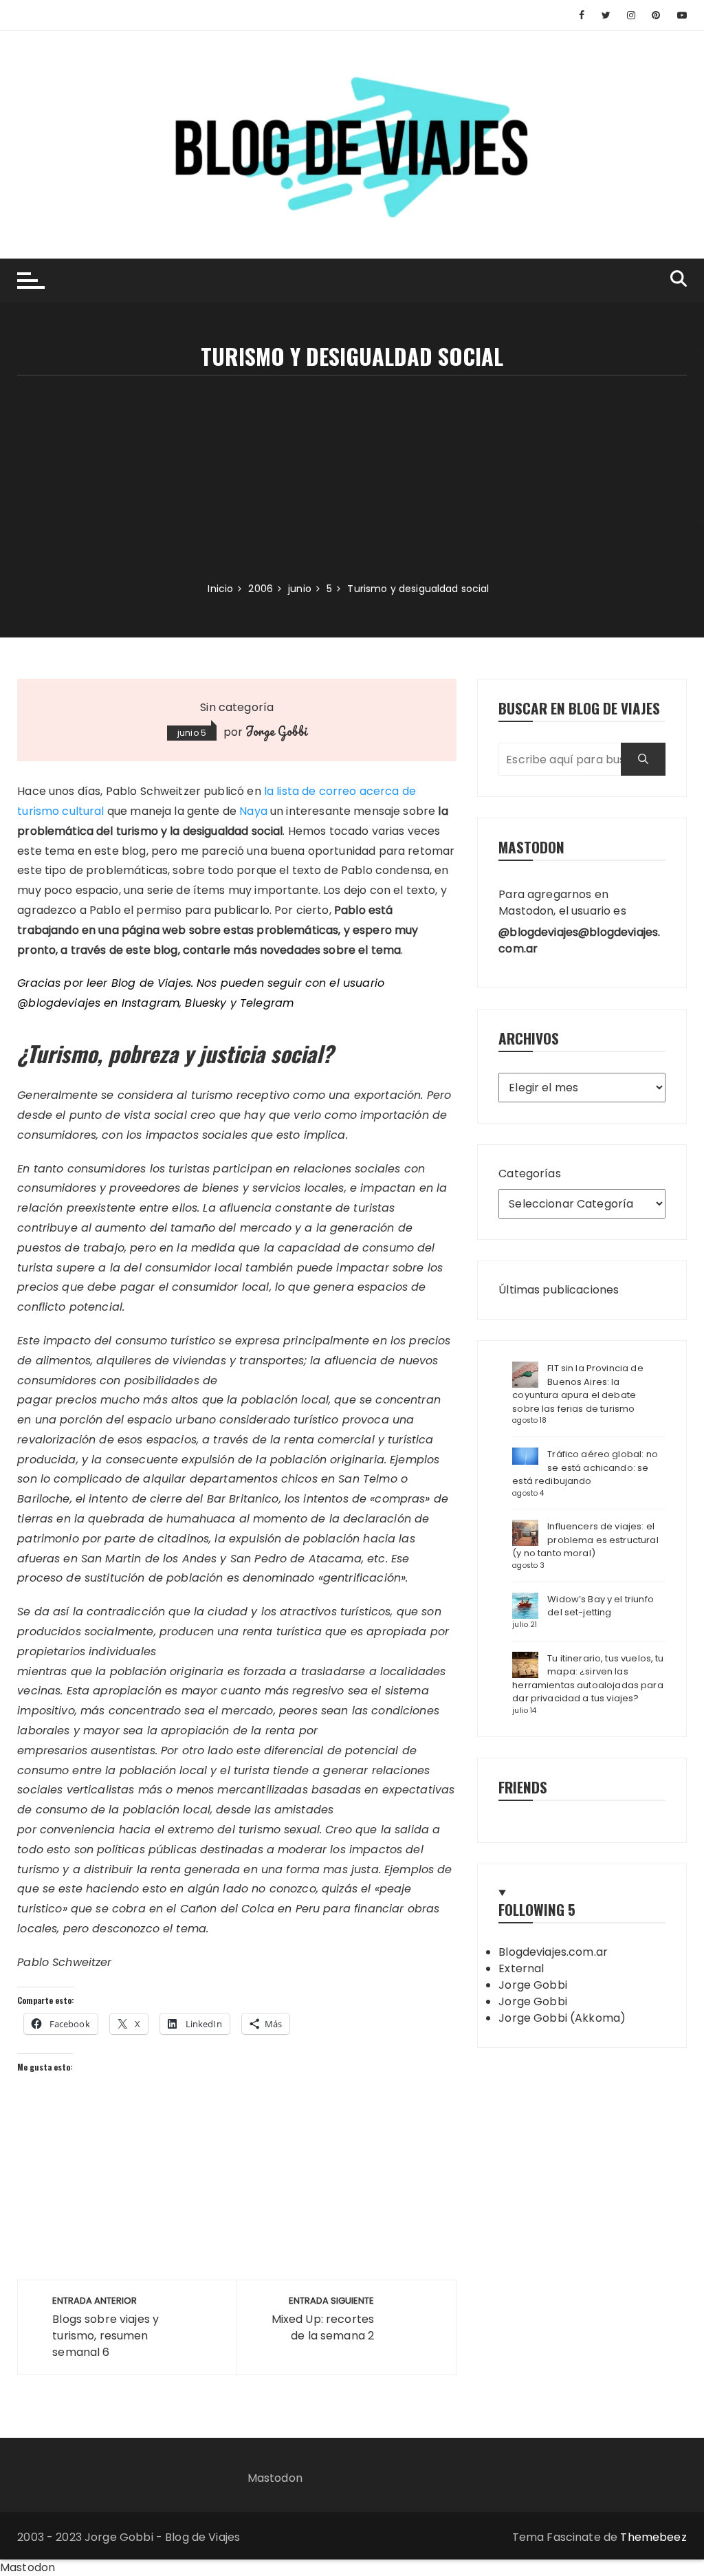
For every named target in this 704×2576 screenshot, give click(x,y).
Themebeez (653, 2537)
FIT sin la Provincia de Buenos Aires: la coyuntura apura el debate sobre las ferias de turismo (577, 1388)
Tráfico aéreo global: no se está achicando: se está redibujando (585, 1467)
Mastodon (275, 2478)
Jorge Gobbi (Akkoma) (562, 2018)
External (521, 1968)
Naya (253, 811)
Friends (523, 1787)
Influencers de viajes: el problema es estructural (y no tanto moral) (585, 1540)
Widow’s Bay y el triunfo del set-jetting (601, 1606)
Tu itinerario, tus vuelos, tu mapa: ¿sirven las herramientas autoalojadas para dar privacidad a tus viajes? (588, 1679)
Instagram (151, 1003)
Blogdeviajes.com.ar (553, 1952)
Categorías (530, 1174)
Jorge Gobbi (276, 731)
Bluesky (206, 1003)
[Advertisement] (352, 479)
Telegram (267, 1003)
